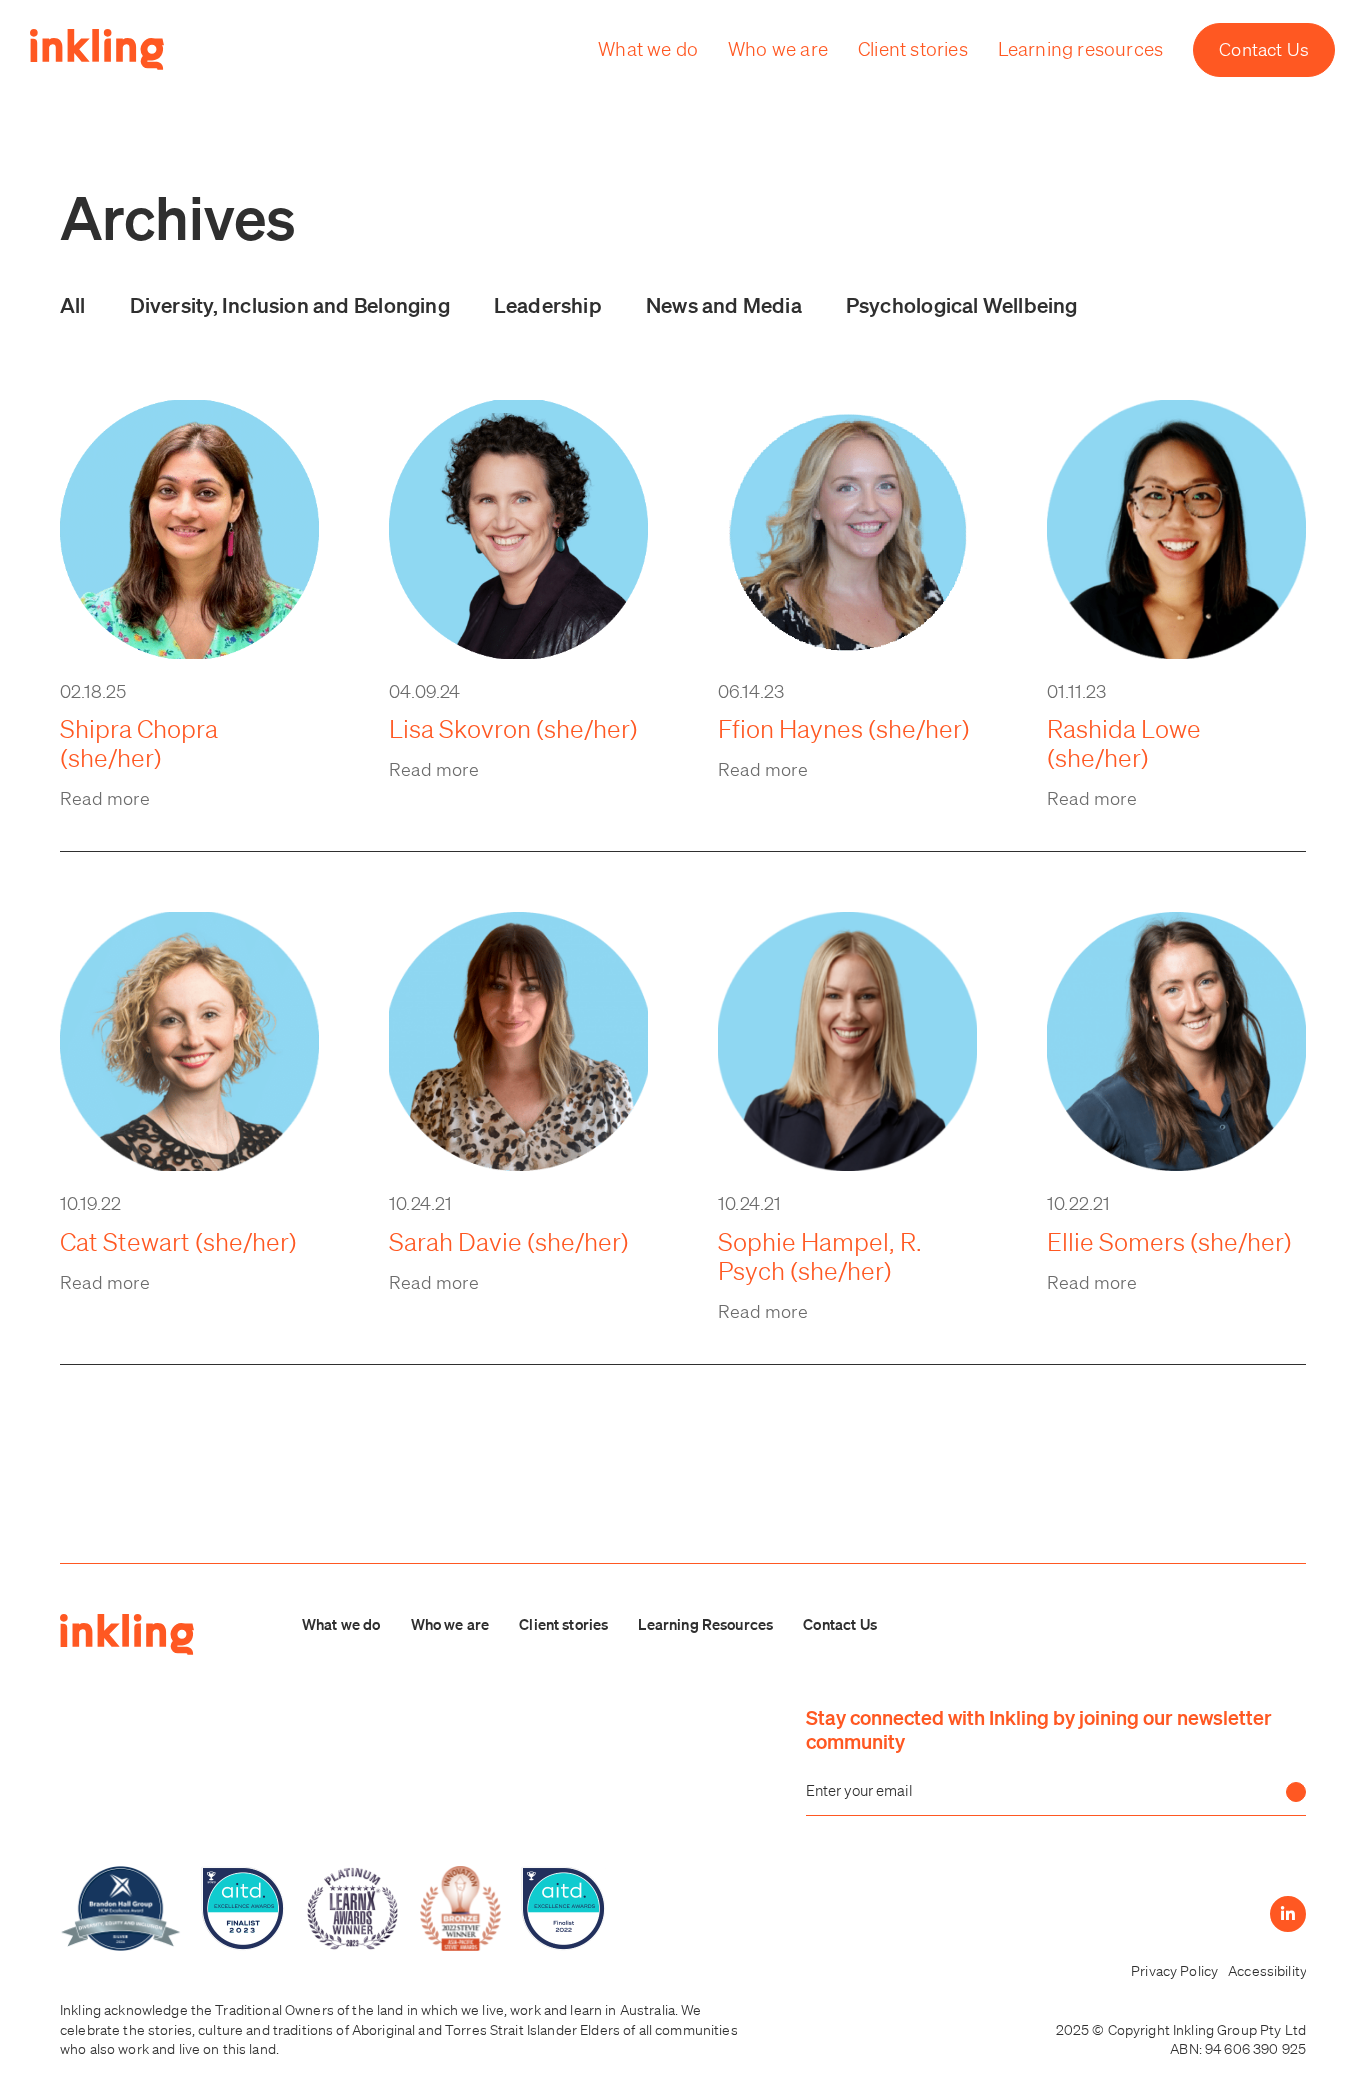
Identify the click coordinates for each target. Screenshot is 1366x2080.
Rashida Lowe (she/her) (1124, 743)
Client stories (563, 1624)
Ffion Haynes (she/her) (844, 728)
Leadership (548, 304)
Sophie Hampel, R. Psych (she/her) (820, 1256)
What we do (341, 1624)
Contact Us (840, 1624)
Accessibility (1267, 1971)
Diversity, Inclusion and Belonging (290, 304)
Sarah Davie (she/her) (509, 1241)
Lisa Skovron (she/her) (513, 728)
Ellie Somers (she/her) (1169, 1241)
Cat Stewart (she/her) (178, 1241)
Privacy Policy (1174, 1971)
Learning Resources (705, 1624)
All (73, 304)
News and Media (724, 304)
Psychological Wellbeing (962, 304)
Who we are (450, 1624)
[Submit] (1296, 1792)
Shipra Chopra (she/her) (139, 743)
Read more (105, 798)
